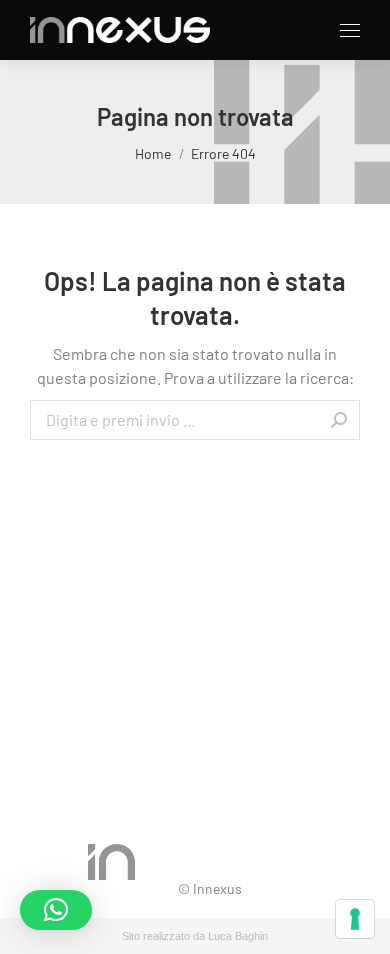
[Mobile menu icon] (350, 30)
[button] (56, 910)
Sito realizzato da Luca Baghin (195, 936)
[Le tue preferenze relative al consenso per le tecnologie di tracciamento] (355, 919)
